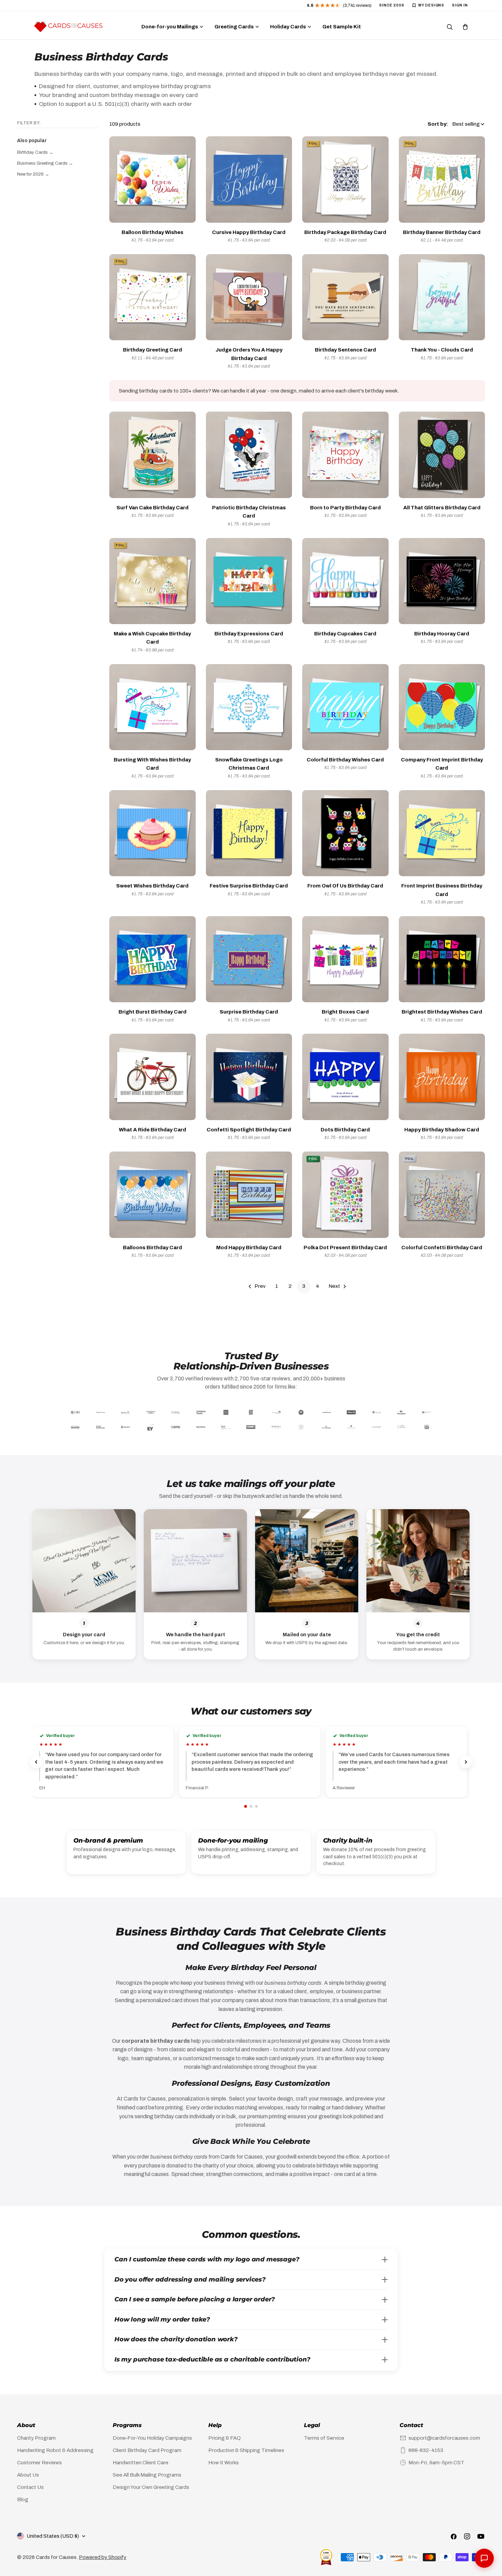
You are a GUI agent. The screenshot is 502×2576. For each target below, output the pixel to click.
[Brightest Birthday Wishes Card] (442, 959)
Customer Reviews (39, 2463)
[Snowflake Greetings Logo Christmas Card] (249, 707)
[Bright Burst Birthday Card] (152, 959)
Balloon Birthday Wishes (152, 232)
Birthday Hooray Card (442, 634)
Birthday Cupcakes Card (345, 634)
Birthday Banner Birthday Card (442, 232)
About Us (28, 2475)
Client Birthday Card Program (147, 2450)
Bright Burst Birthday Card (152, 1012)
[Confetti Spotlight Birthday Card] (249, 1077)
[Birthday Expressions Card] (249, 581)
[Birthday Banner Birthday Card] (442, 180)
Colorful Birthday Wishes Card (345, 760)
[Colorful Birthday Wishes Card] (345, 707)
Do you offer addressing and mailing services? (190, 2279)
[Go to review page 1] (246, 1806)
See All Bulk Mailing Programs (147, 2475)
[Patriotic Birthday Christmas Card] (249, 455)
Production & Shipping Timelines (246, 2450)
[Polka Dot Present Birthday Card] (345, 1195)
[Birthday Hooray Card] (442, 581)
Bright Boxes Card (345, 1012)
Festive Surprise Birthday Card (249, 886)
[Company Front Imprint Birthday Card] (442, 707)
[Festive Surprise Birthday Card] (249, 833)
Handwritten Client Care (141, 2463)
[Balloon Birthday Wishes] (152, 180)
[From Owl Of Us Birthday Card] (345, 833)
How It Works (224, 2463)
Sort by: (438, 124)
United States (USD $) (53, 2536)
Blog (23, 2499)
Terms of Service (324, 2438)
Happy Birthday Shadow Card (442, 1130)
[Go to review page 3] (256, 1806)
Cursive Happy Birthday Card (249, 232)
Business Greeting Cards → (45, 163)
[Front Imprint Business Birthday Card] (442, 833)
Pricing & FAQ (225, 2438)
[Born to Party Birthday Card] (345, 455)
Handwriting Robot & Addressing (55, 2450)
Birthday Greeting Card (152, 350)
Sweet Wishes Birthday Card (152, 886)
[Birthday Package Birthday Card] (345, 180)
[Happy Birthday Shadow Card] (442, 1077)
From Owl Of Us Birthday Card (345, 886)
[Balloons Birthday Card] (152, 1195)
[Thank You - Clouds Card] (442, 297)
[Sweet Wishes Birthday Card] (152, 833)
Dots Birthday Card (345, 1130)
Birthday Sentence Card (345, 350)
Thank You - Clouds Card (442, 350)
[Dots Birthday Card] (345, 1077)
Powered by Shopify (103, 2557)
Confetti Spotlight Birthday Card (249, 1130)
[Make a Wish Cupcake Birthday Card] (152, 581)
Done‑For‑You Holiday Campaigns (152, 2438)
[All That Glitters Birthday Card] (442, 455)
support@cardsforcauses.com (444, 2438)
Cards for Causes (56, 2557)
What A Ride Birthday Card (152, 1130)
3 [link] (304, 1286)
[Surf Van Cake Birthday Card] (152, 455)
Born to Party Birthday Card (345, 508)
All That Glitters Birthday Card (442, 508)
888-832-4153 (426, 2450)
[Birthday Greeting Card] (152, 297)
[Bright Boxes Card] (345, 959)
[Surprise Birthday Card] (249, 959)
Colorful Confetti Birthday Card (442, 1248)
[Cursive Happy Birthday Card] (249, 180)
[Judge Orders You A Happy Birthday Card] (249, 297)
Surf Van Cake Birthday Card (152, 508)
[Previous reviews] (36, 1762)
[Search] (449, 27)
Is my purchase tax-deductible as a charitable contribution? (212, 2359)
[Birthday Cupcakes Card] (345, 581)
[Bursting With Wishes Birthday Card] (152, 707)
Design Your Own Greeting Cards (151, 2487)
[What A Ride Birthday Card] (152, 1077)
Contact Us (30, 2487)
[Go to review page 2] (251, 1806)
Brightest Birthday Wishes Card (442, 1012)
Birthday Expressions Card (249, 634)
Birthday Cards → (35, 152)
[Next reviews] (466, 1762)
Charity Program (36, 2438)
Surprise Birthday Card (249, 1012)
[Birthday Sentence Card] (345, 297)
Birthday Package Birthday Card (345, 232)
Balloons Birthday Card (152, 1248)
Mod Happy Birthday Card (249, 1248)
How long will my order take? (162, 2319)
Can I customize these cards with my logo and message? (207, 2259)
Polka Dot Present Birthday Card (345, 1248)
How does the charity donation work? (176, 2339)
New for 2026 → (33, 174)
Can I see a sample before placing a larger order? (195, 2299)
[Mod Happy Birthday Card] (249, 1195)
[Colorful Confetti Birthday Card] (442, 1195)
